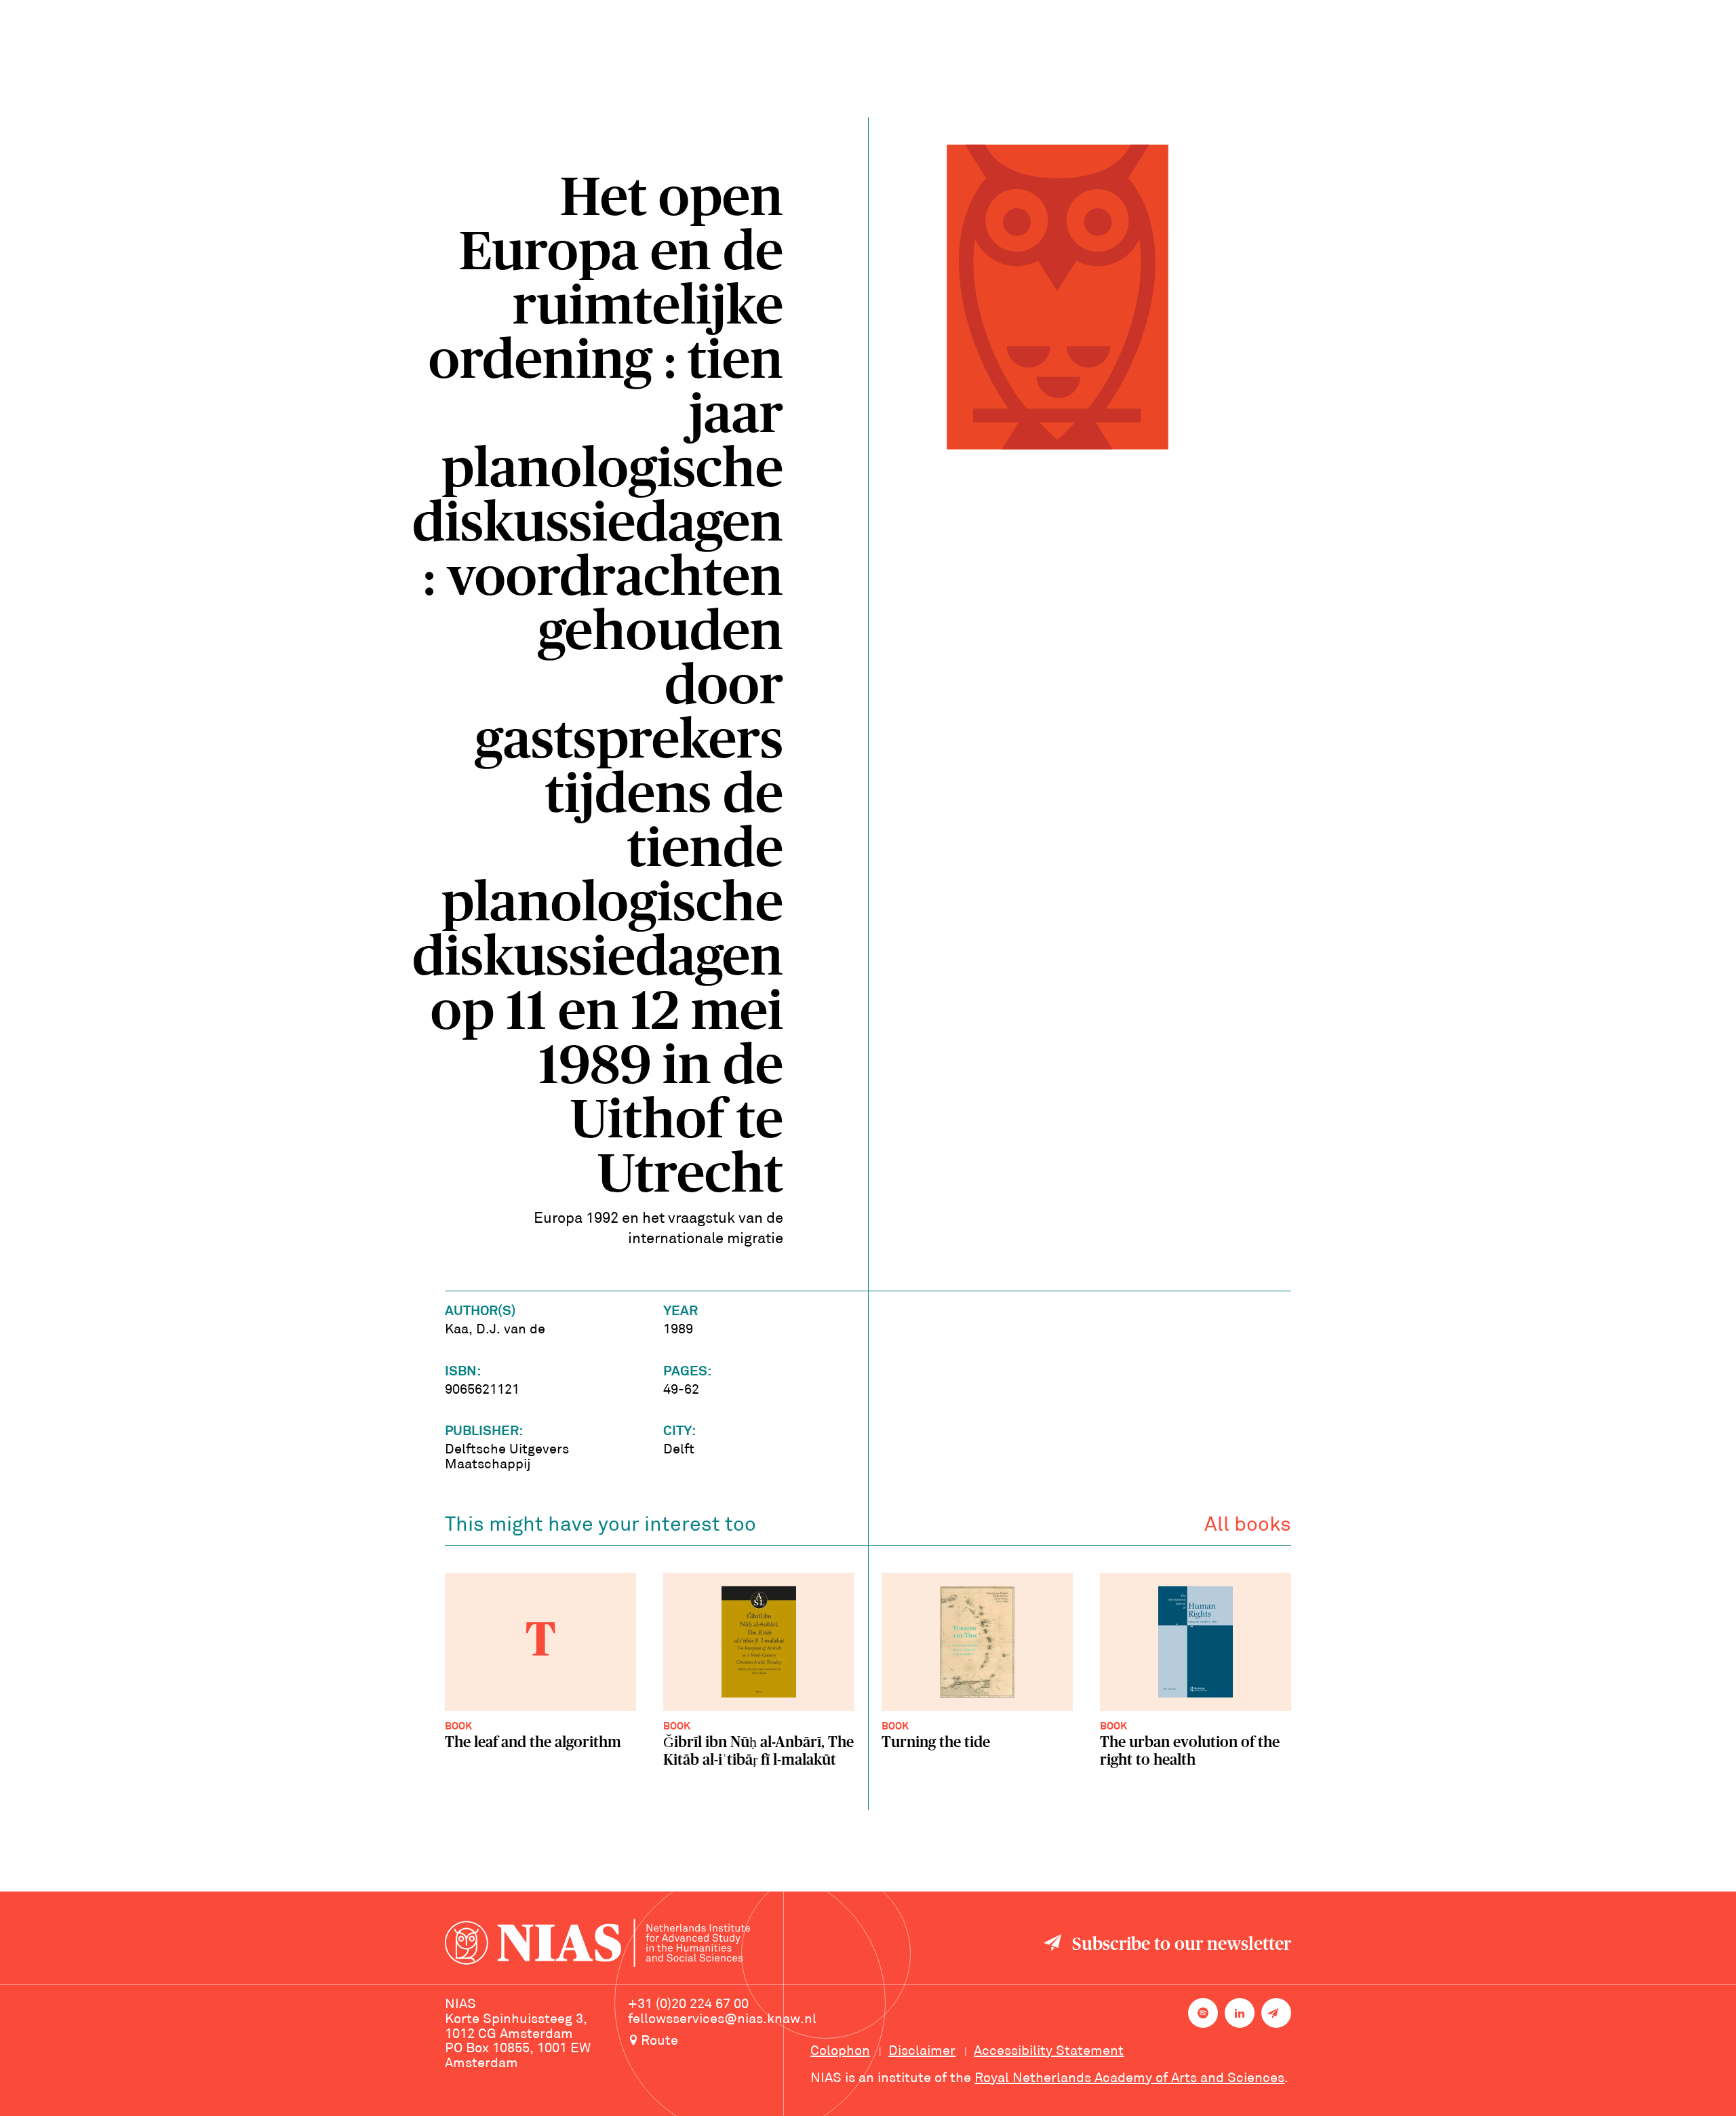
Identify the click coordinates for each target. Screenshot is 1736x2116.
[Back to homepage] (597, 1945)
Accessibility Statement (1049, 2052)
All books (1248, 1526)
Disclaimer (922, 2052)
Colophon (840, 2052)
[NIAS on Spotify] (1203, 2013)
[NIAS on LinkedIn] (1240, 2013)
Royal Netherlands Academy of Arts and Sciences (1129, 2079)
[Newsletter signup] (1276, 2013)
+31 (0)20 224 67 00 (688, 2005)
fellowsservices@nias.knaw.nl (722, 2020)
